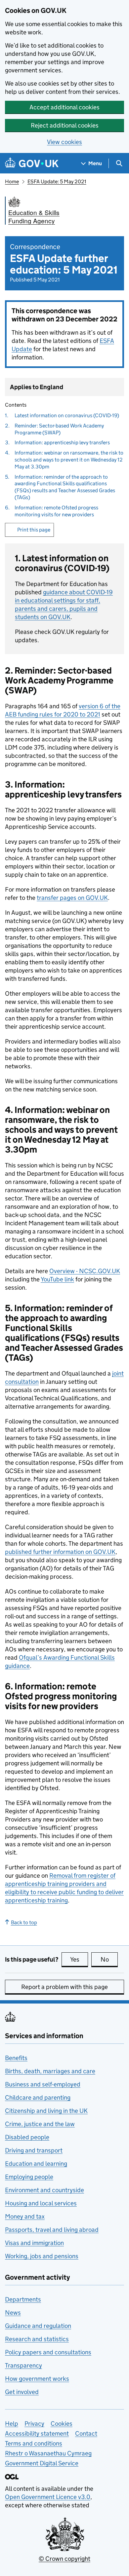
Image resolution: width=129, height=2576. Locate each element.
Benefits (16, 2058)
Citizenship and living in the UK (46, 2111)
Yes (79, 1959)
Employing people (29, 2177)
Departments (23, 2299)
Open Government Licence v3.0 (48, 2497)
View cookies (64, 142)
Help (12, 2424)
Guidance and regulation (38, 2326)
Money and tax (25, 2216)
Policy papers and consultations (48, 2352)
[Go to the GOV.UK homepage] (32, 163)
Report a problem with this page (64, 1987)
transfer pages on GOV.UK (72, 898)
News (13, 2313)
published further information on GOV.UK (60, 1552)
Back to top (24, 1922)
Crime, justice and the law (40, 2124)
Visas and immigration (34, 2243)
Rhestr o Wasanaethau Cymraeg (48, 2453)
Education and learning (36, 2164)
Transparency (23, 2365)
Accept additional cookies (64, 107)
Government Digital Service (42, 2463)
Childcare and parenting (38, 2098)
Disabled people (27, 2137)
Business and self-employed (43, 2084)
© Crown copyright (64, 2559)
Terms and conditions (34, 2443)
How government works (37, 2379)
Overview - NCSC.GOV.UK (85, 1271)
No (109, 1959)
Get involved (22, 2392)
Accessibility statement (37, 2433)
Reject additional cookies (65, 125)
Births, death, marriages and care (50, 2071)
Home (12, 182)
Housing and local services (41, 2203)
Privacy (34, 2424)
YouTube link (57, 1279)
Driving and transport (34, 2150)
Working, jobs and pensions (42, 2256)
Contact (86, 2433)
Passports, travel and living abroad (52, 2230)
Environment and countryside (44, 2190)
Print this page (34, 530)
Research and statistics (37, 2339)
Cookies (62, 2424)
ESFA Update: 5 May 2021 (57, 182)
